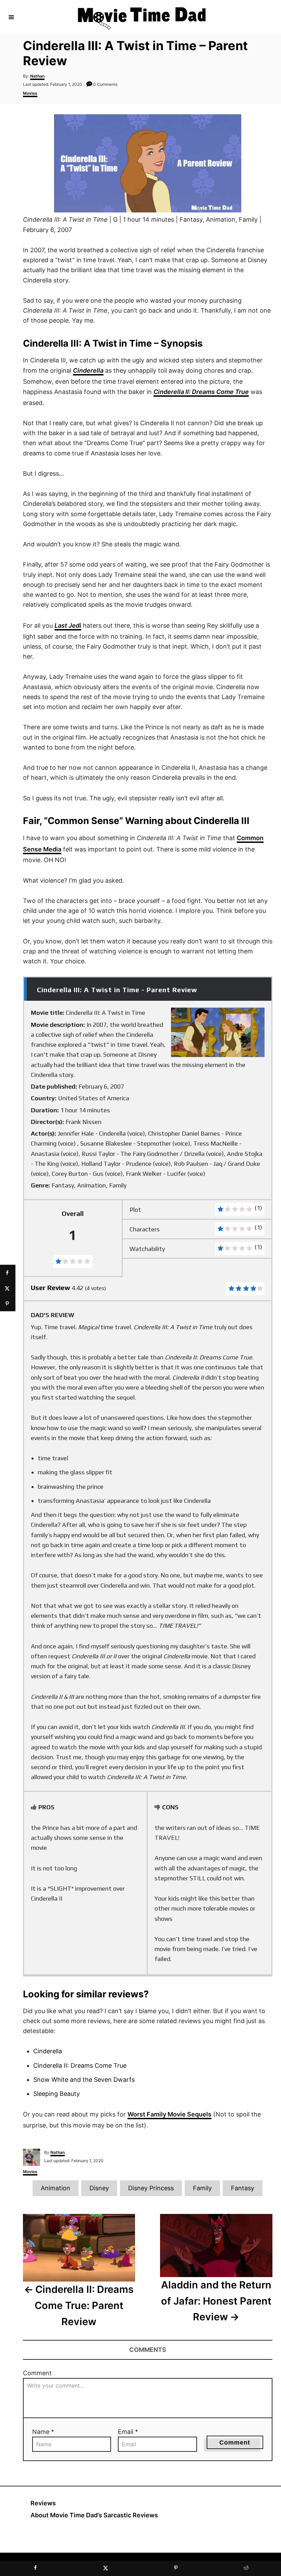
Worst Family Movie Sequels (169, 2114)
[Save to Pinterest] (8, 1304)
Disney (99, 2188)
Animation (56, 2188)
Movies (30, 93)
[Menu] (11, 17)
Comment (37, 2373)
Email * (128, 2432)
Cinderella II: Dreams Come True (201, 392)
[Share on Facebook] (8, 1273)
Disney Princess (151, 2188)
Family (202, 2188)
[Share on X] (8, 1288)
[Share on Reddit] (246, 2568)
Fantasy (243, 2188)
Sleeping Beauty (57, 2094)
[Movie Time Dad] (142, 17)
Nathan (37, 76)
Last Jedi (68, 625)
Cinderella (88, 370)
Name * (43, 2432)
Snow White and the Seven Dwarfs (84, 2080)
